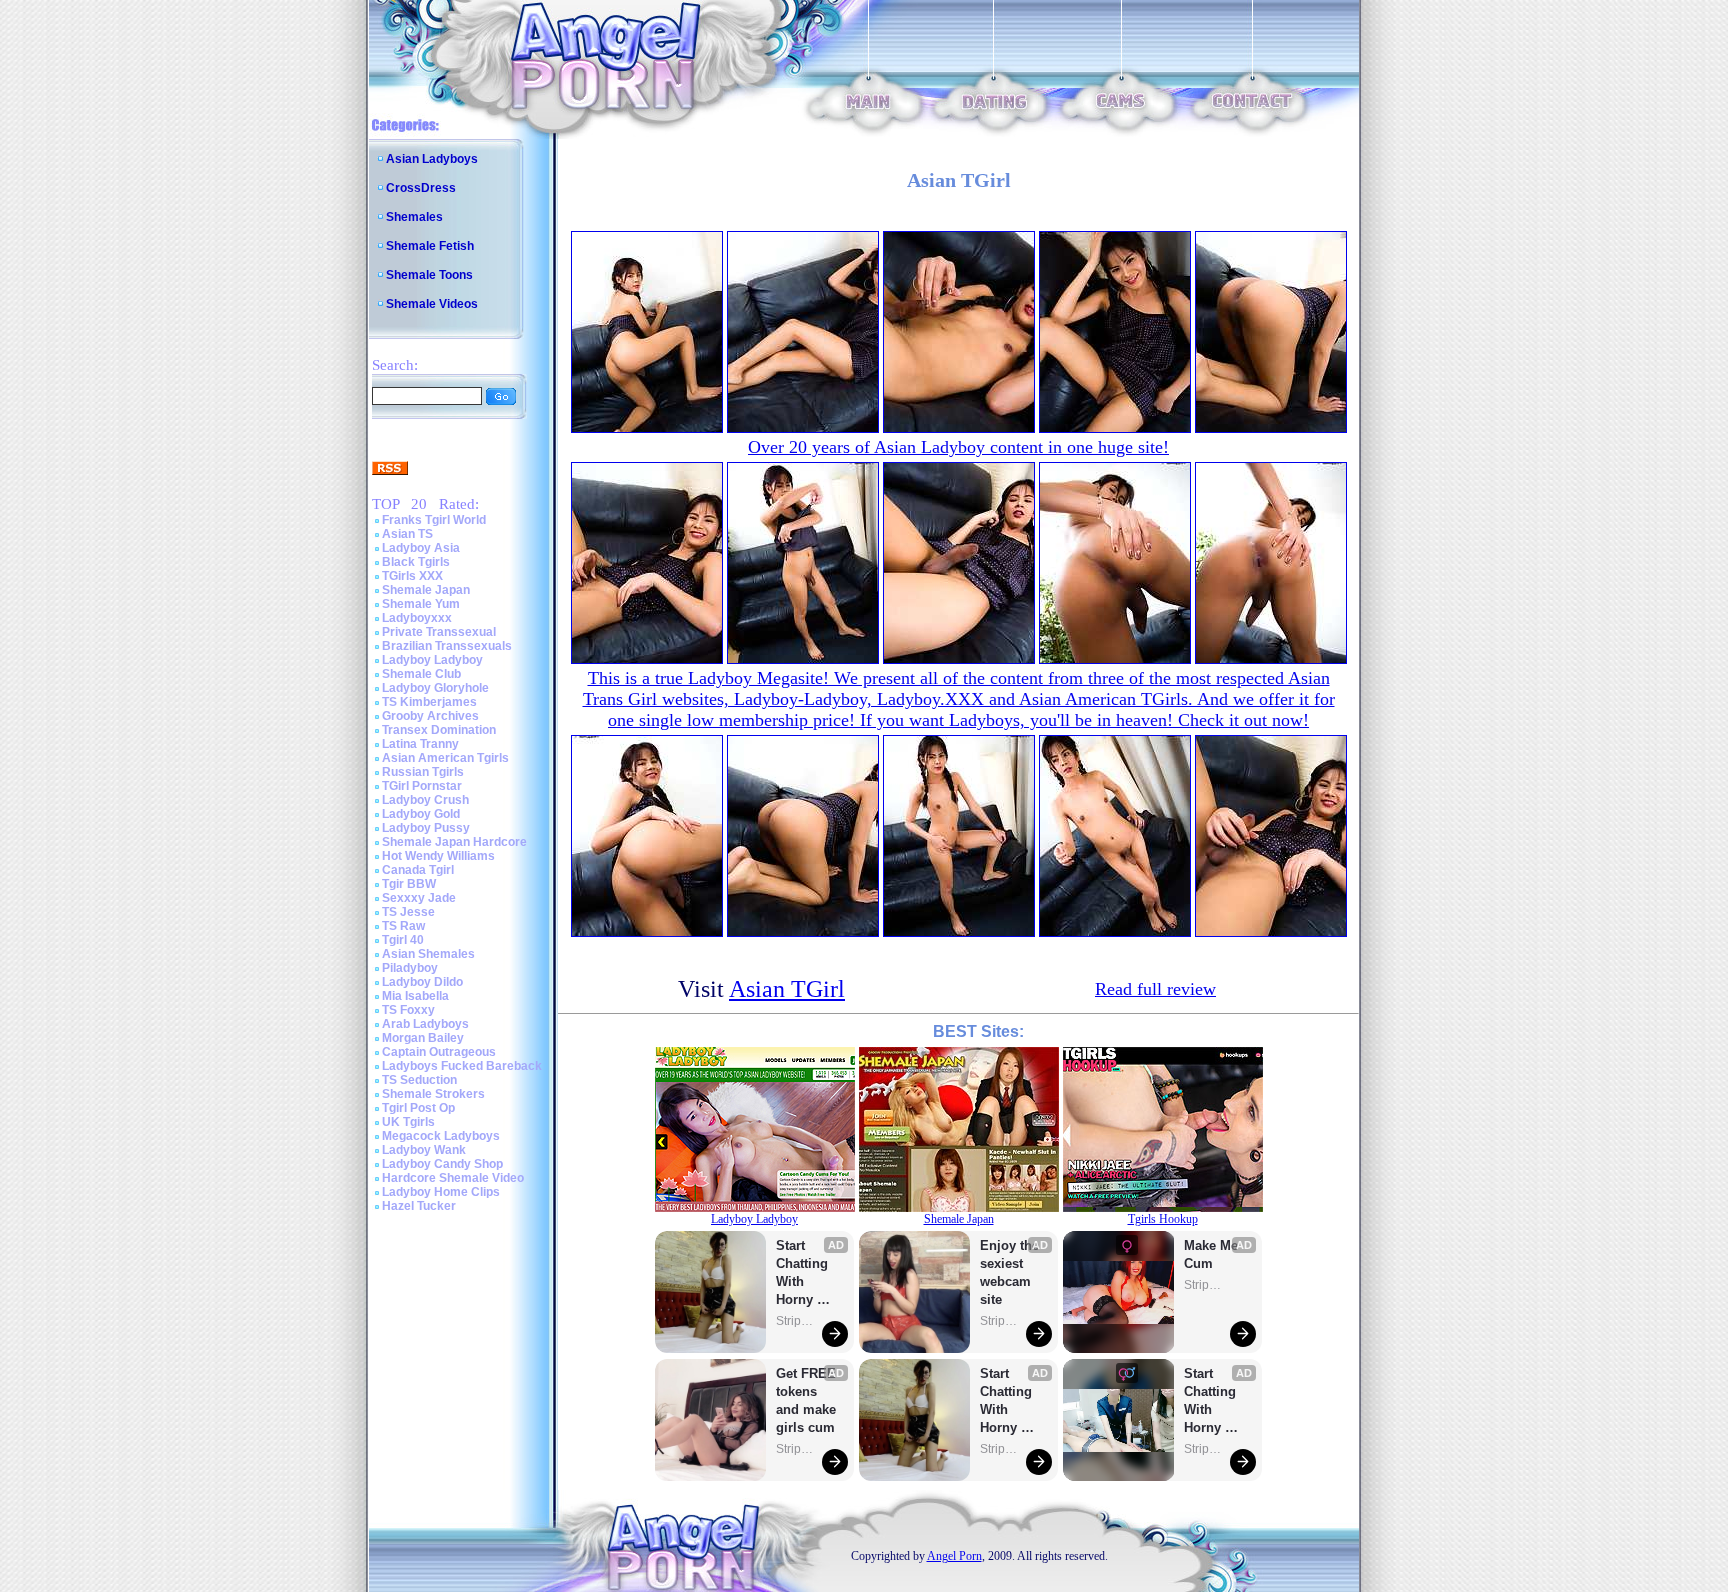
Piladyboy (410, 968)
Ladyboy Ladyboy (432, 660)
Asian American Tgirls (445, 758)
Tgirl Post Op (418, 1108)
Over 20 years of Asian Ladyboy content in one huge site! (958, 447)
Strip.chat (796, 1321)
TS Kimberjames (429, 702)
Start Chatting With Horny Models (804, 1273)
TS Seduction (419, 1080)
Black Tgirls (416, 562)
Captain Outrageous (439, 1052)
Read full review (1155, 989)
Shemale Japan (426, 590)
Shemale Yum (421, 604)
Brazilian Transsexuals (447, 646)
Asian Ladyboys (432, 159)
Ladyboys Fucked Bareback (462, 1066)
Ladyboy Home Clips (441, 1192)
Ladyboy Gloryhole (435, 688)
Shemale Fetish (430, 246)
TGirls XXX (412, 576)
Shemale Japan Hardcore (454, 842)
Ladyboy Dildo (422, 982)
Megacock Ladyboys (441, 1136)
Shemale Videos (432, 304)
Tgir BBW (409, 884)
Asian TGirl (787, 989)
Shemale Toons (429, 275)
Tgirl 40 (403, 940)
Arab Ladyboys (425, 1024)
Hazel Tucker (419, 1206)
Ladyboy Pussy (426, 828)
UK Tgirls (408, 1122)
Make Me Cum (1213, 1254)
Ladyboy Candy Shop (442, 1164)
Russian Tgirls (423, 772)
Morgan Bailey (423, 1038)
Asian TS (407, 534)
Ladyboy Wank (424, 1150)
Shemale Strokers (433, 1094)
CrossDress (421, 188)
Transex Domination (439, 730)
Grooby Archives (430, 716)
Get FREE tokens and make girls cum (806, 1400)
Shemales (414, 217)
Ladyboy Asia (421, 548)
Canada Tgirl (418, 870)
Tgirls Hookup (1163, 1219)
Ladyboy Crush (425, 800)
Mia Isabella (415, 996)
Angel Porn (954, 1556)
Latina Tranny (420, 744)
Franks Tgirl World (434, 520)
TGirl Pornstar (422, 786)
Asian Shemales (428, 954)
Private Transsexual (439, 632)
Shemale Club (421, 674)
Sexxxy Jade (419, 898)
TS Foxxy (408, 1010)
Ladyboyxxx (417, 618)
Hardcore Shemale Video (453, 1178)
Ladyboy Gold (421, 814)
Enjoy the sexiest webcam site (1010, 1272)
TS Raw (403, 926)
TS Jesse (408, 912)
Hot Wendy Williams (438, 856)
